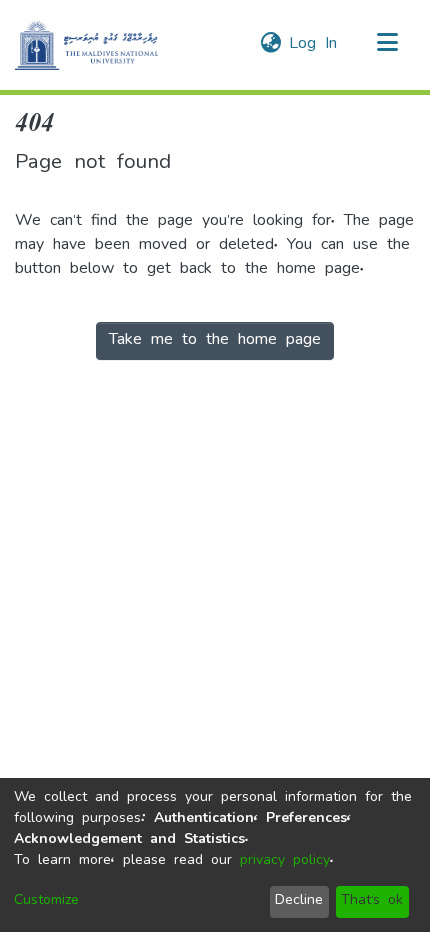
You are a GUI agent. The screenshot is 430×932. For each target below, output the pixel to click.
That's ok (372, 901)
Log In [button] (314, 45)
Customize (46, 901)
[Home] (86, 45)
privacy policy (285, 861)
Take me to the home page (215, 341)
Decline (299, 901)
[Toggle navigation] (387, 45)
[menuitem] (270, 45)
